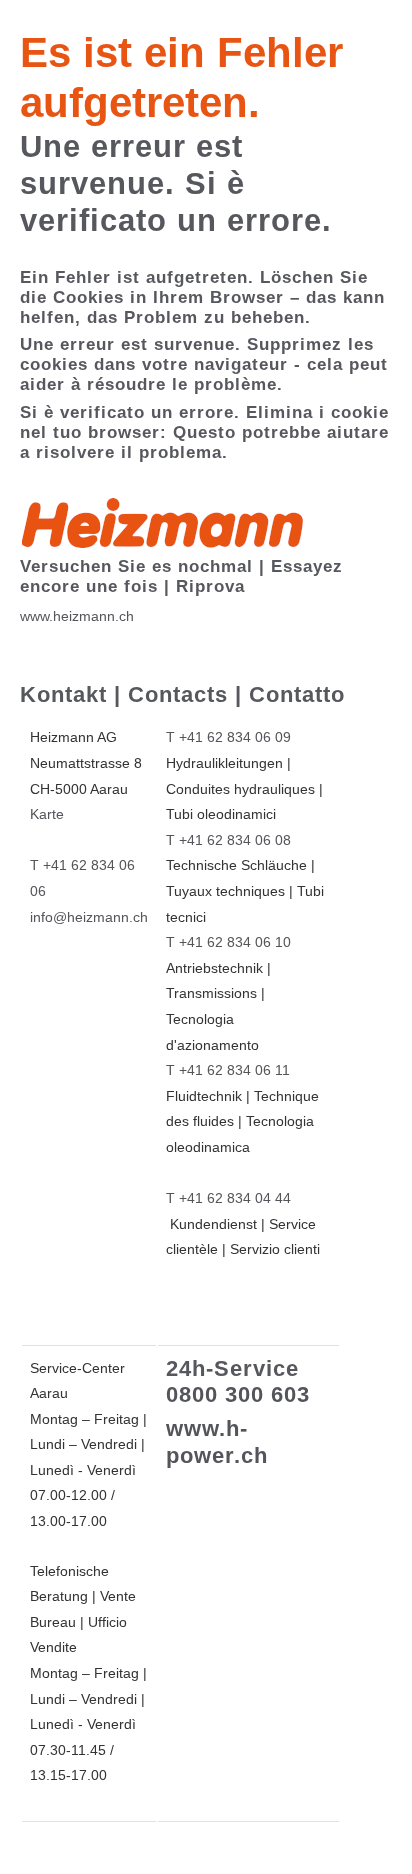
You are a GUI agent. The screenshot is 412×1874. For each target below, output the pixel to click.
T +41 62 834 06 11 (228, 1070)
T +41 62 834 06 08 (228, 840)
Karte (47, 814)
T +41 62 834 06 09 (228, 737)
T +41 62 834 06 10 (228, 942)
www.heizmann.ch (77, 616)
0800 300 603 (238, 1394)
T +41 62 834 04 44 (228, 1198)
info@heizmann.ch (89, 917)
